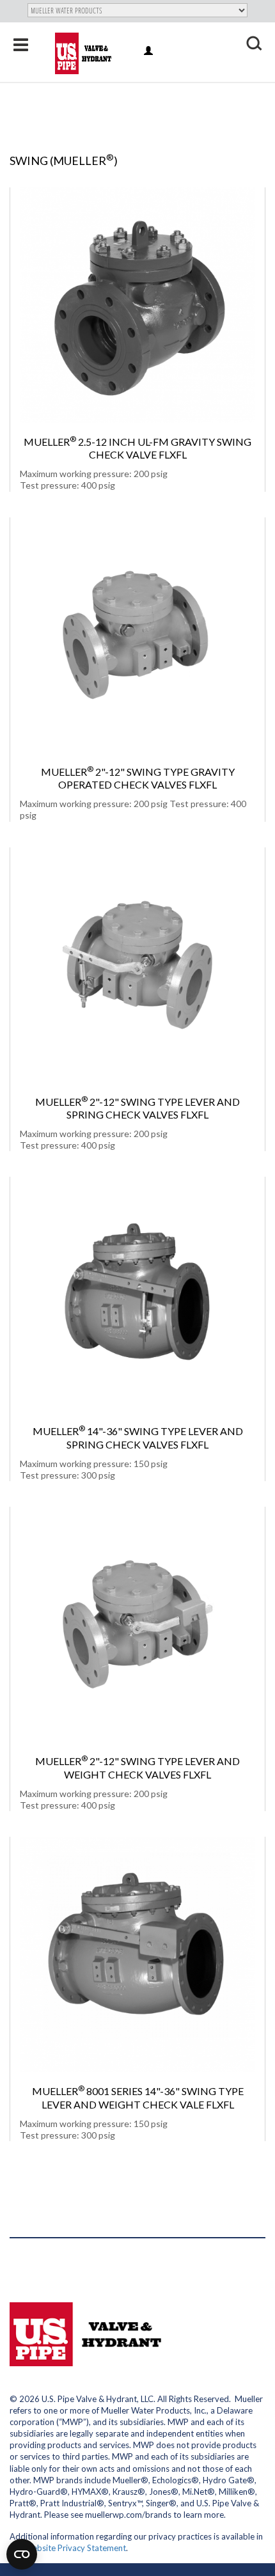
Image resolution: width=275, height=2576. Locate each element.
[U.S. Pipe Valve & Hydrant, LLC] (85, 53)
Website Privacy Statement (75, 2548)
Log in (149, 51)
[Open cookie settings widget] (22, 2554)
